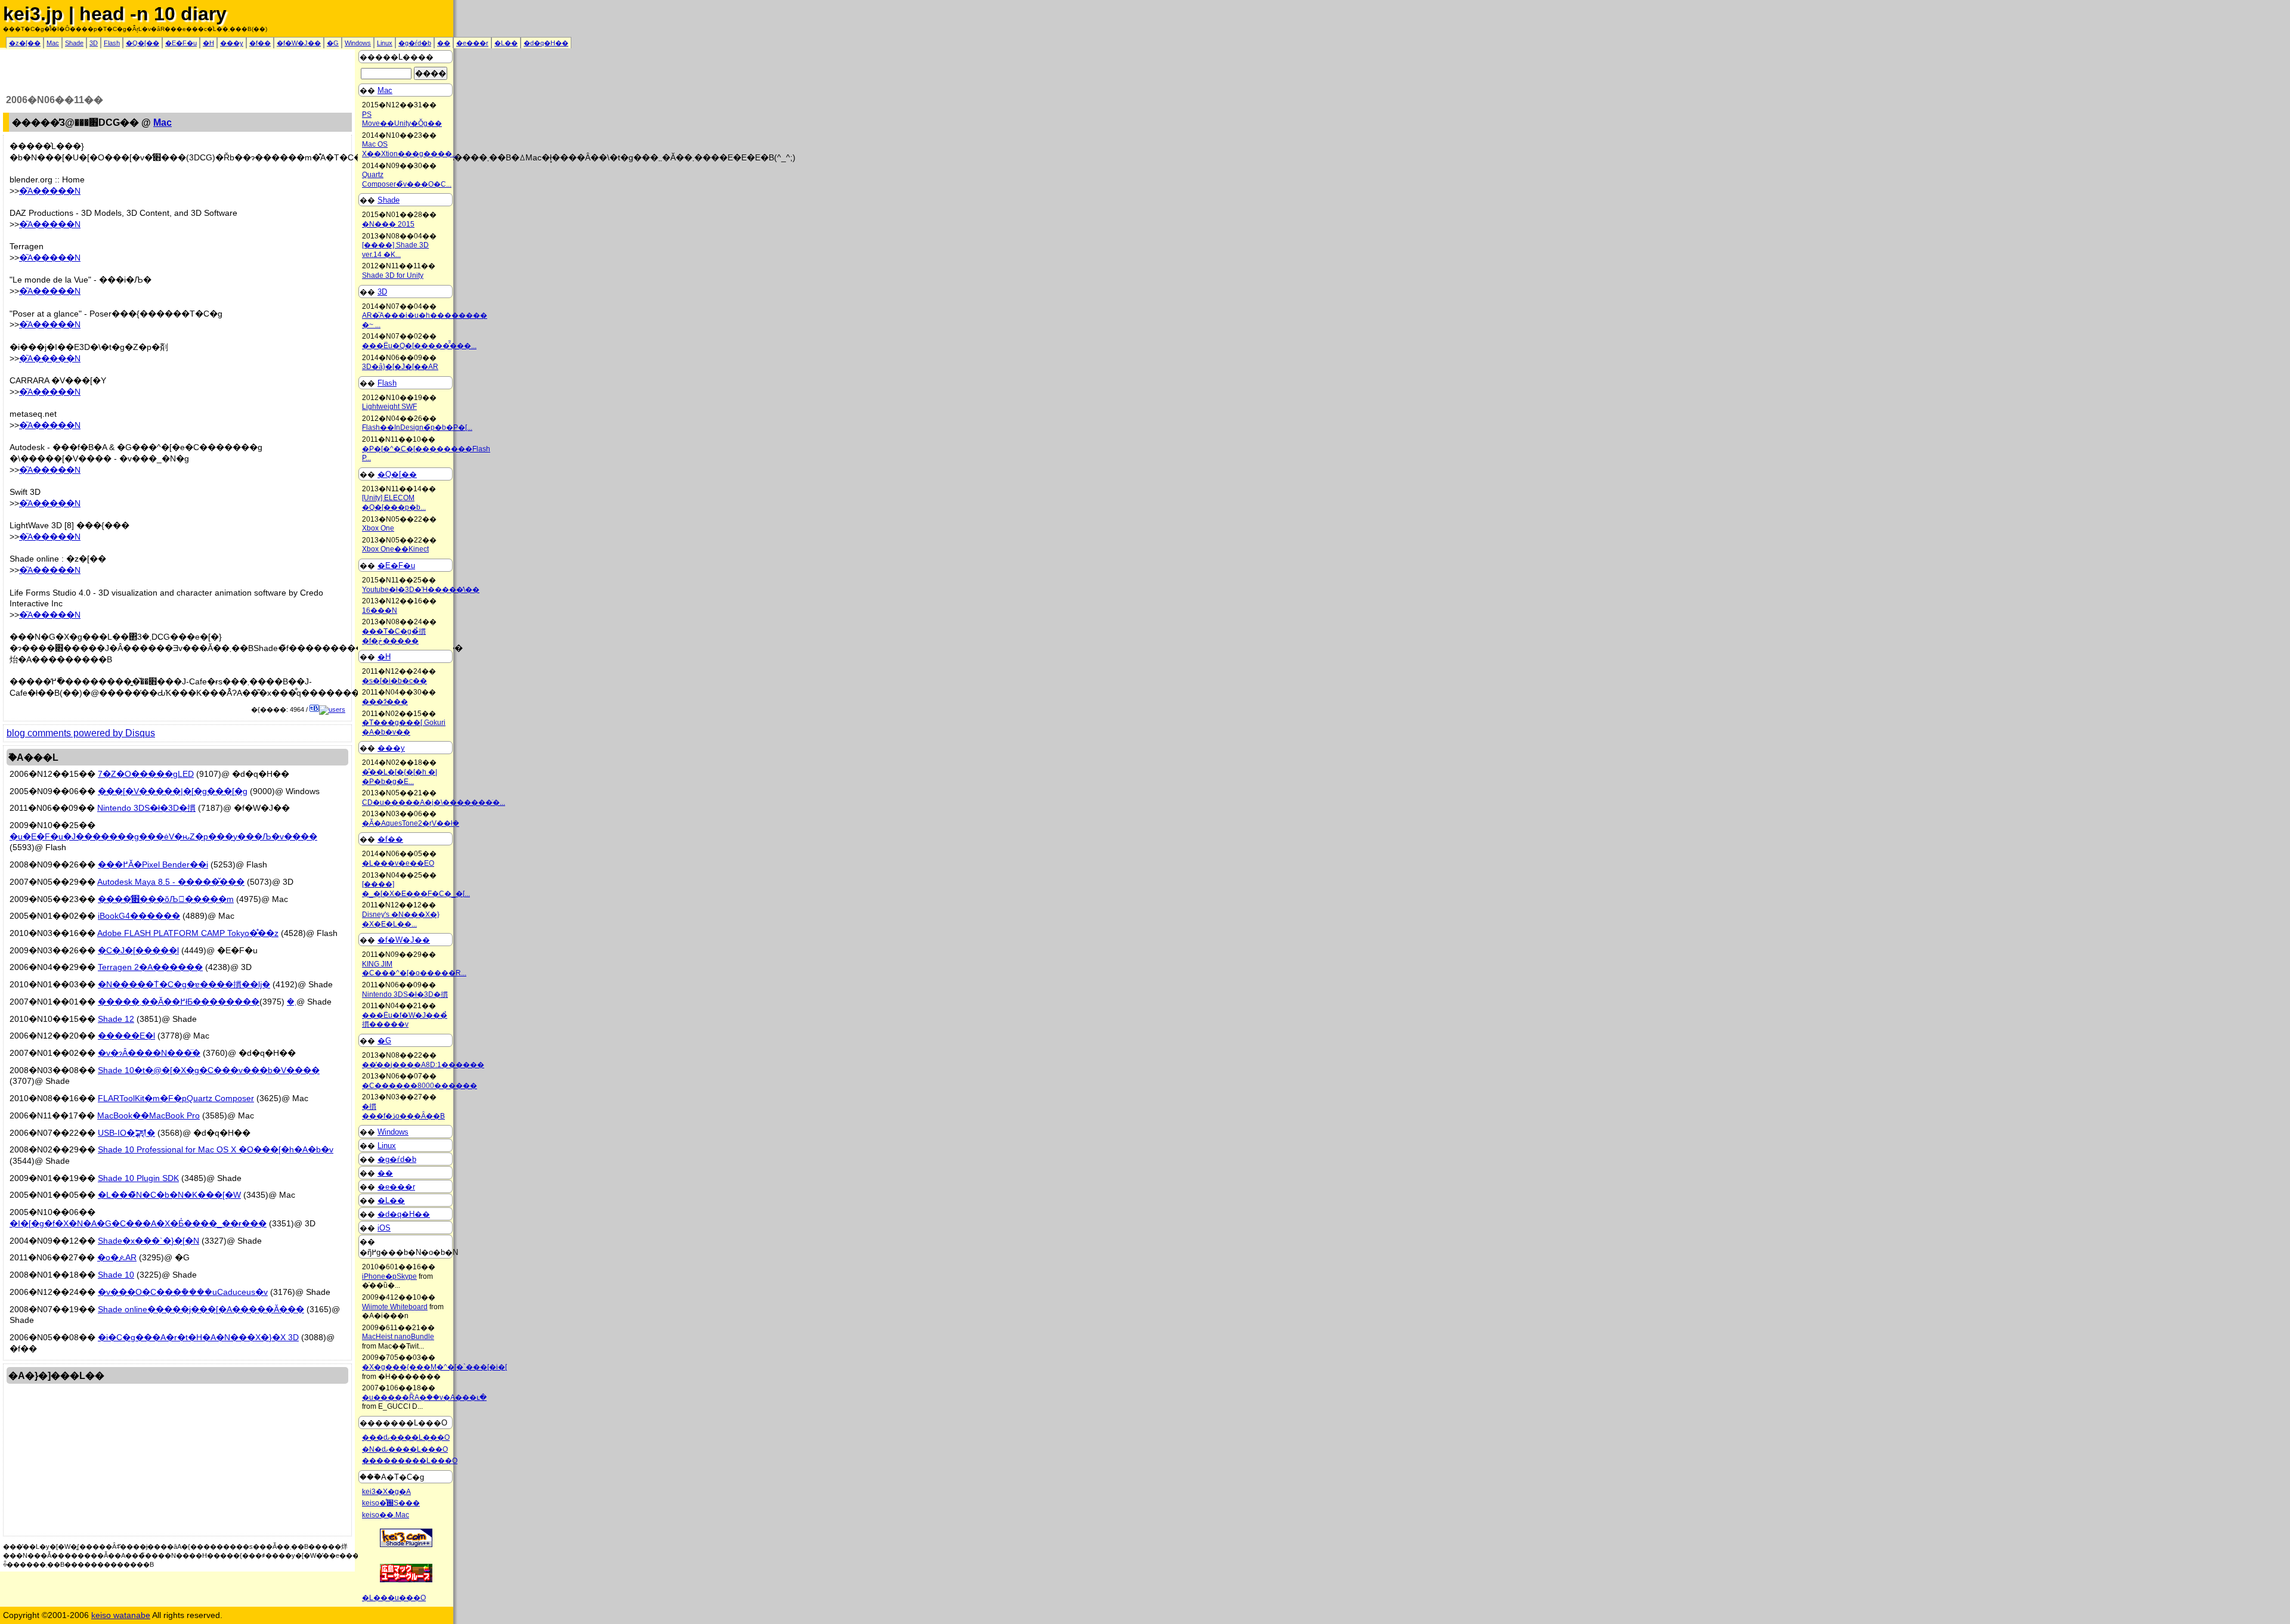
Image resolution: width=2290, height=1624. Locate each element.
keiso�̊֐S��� (391, 1503)
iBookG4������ (139, 916)
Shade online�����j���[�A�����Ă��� (201, 1309)
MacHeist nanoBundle (398, 1337)
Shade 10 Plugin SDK (138, 1178)
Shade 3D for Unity (393, 275)
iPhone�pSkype (389, 1276)
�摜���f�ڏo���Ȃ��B (403, 1111)
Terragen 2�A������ (150, 967)
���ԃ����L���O (406, 1437)
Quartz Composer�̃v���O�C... (407, 179)
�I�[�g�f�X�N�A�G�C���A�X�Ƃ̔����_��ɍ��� (138, 1223)
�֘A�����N (50, 191)
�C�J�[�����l (138, 950)
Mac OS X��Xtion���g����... (410, 149)
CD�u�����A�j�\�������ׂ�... (434, 802)
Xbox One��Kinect (395, 549)
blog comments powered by (81, 733)
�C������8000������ (420, 1086)
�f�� (260, 43)
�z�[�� (25, 43)
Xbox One (378, 528)
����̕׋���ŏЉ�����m (166, 899)
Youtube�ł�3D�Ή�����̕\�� (421, 590)
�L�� (506, 43)
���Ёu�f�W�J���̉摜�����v (405, 1020)
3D (94, 43)
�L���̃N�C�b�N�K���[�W (169, 1195)
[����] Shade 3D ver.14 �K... (395, 250)
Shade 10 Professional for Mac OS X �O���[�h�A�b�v (216, 1149)
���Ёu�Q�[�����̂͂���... (419, 346)
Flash (112, 43)
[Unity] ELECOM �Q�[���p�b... (394, 503)
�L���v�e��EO (398, 863)
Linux (385, 43)
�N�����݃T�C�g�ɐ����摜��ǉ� (184, 984)
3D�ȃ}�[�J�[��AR (400, 367)
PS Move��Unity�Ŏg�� (402, 119)
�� (444, 43)
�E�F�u (181, 43)
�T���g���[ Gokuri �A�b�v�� (404, 727)
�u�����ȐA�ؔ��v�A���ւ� (424, 1397)
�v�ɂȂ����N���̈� (149, 1053)
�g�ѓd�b (415, 43)
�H (208, 43)
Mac (53, 43)
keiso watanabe (121, 1615)
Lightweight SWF (389, 407)
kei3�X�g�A (386, 1492)
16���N (380, 610)
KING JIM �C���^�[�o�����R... (414, 969)
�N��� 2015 (388, 224)
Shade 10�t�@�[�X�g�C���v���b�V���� (209, 1070)
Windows (358, 43)
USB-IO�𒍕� (126, 1133)
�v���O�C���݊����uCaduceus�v (183, 1292)
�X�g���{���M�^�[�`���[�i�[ (434, 1367)
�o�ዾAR (117, 1257)
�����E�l (126, 1036)
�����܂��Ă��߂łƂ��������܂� (197, 1002)
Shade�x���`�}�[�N (148, 1241)
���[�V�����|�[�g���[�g (173, 791)
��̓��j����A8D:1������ (423, 1065)
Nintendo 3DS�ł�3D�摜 (146, 808)
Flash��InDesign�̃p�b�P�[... (417, 427)
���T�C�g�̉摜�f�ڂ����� (394, 636)
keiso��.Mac (386, 1515)
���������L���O (410, 1461)
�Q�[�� (143, 43)
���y (232, 43)
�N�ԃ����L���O (405, 1449)
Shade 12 (116, 1019)
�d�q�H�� (546, 43)
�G (333, 43)
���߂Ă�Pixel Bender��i (153, 864)
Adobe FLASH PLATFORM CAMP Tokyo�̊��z (188, 933)
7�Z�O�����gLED (146, 774)
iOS (384, 1228)
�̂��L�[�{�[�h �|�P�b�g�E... (400, 777)
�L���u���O (394, 1598)
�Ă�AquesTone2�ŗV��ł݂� (411, 823)
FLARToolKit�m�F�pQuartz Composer (176, 1098)
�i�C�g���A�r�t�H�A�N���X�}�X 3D (198, 1337)
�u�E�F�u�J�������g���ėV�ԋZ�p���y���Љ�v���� (163, 836)
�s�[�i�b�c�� (394, 681)
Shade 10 (116, 1275)
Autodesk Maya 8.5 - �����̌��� (171, 882)
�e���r (472, 43)
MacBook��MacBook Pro (148, 1115)
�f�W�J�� (299, 43)
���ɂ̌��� (385, 702)
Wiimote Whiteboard (395, 1307)
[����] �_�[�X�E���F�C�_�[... (416, 889)
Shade (74, 43)
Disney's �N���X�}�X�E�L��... (401, 919)
